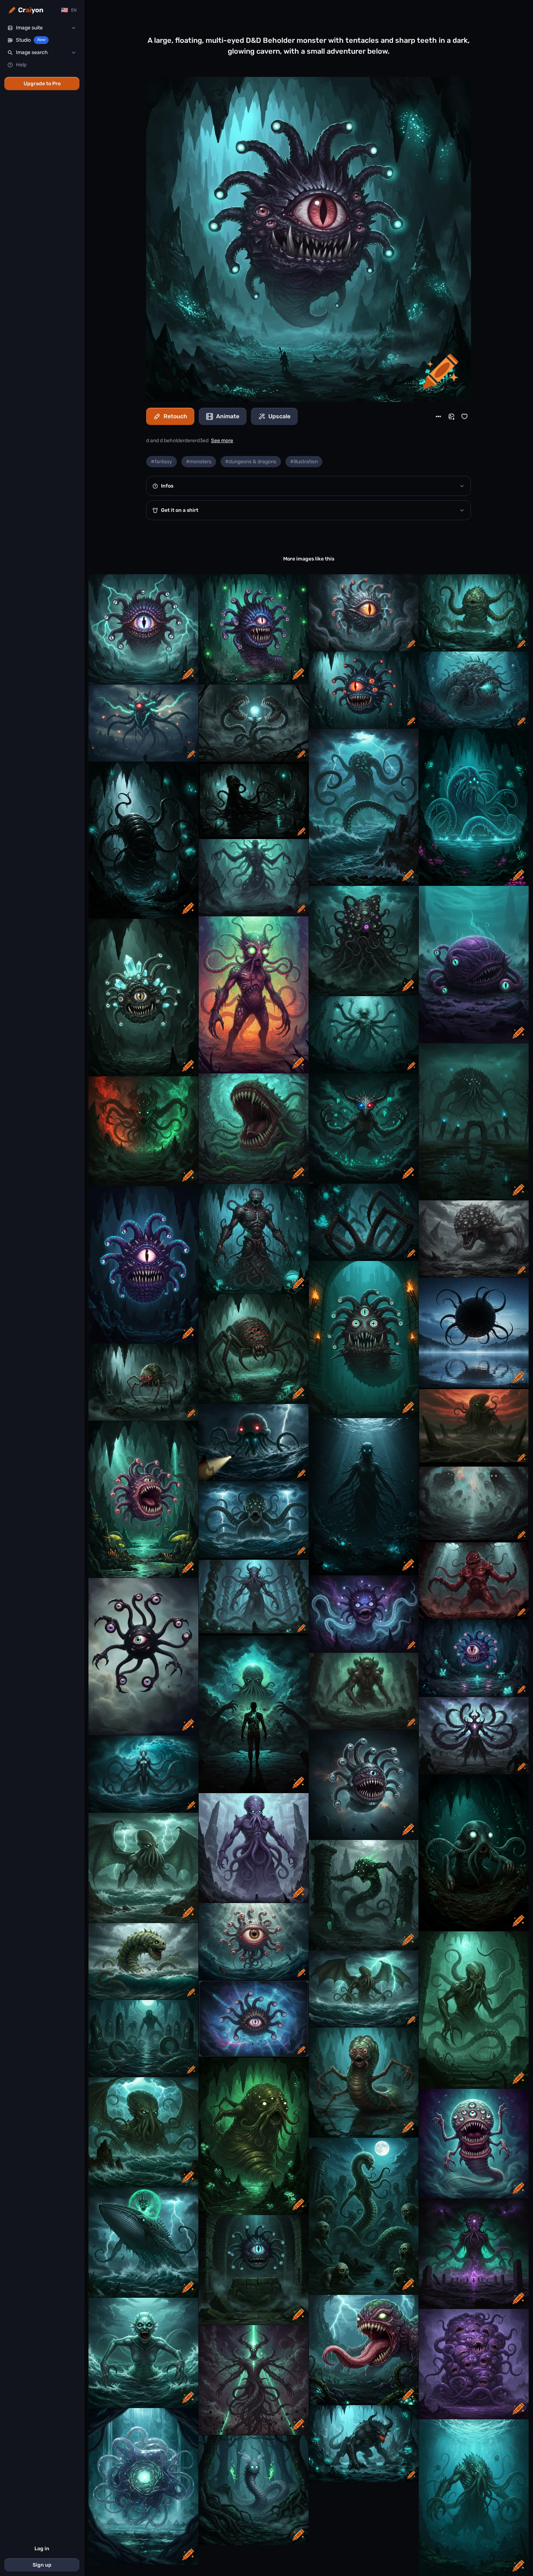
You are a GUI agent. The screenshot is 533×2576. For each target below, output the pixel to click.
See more (222, 441)
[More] (438, 416)
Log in (42, 2549)
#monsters (199, 462)
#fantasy (162, 462)
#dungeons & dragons (251, 462)
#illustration (304, 462)
